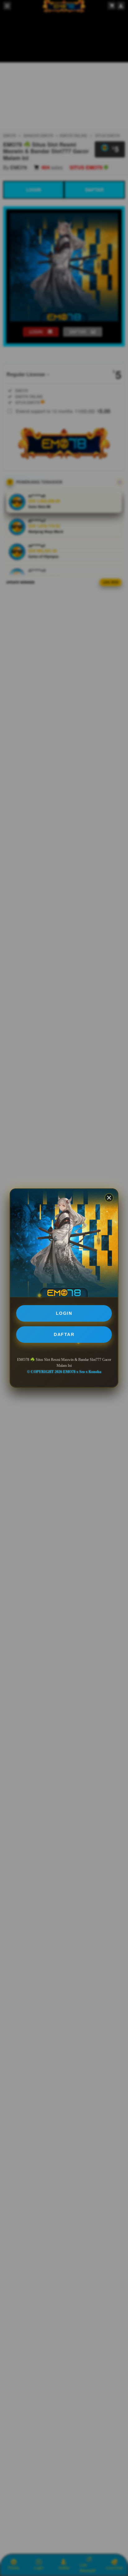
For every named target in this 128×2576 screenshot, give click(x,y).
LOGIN (64, 1313)
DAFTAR (64, 1334)
